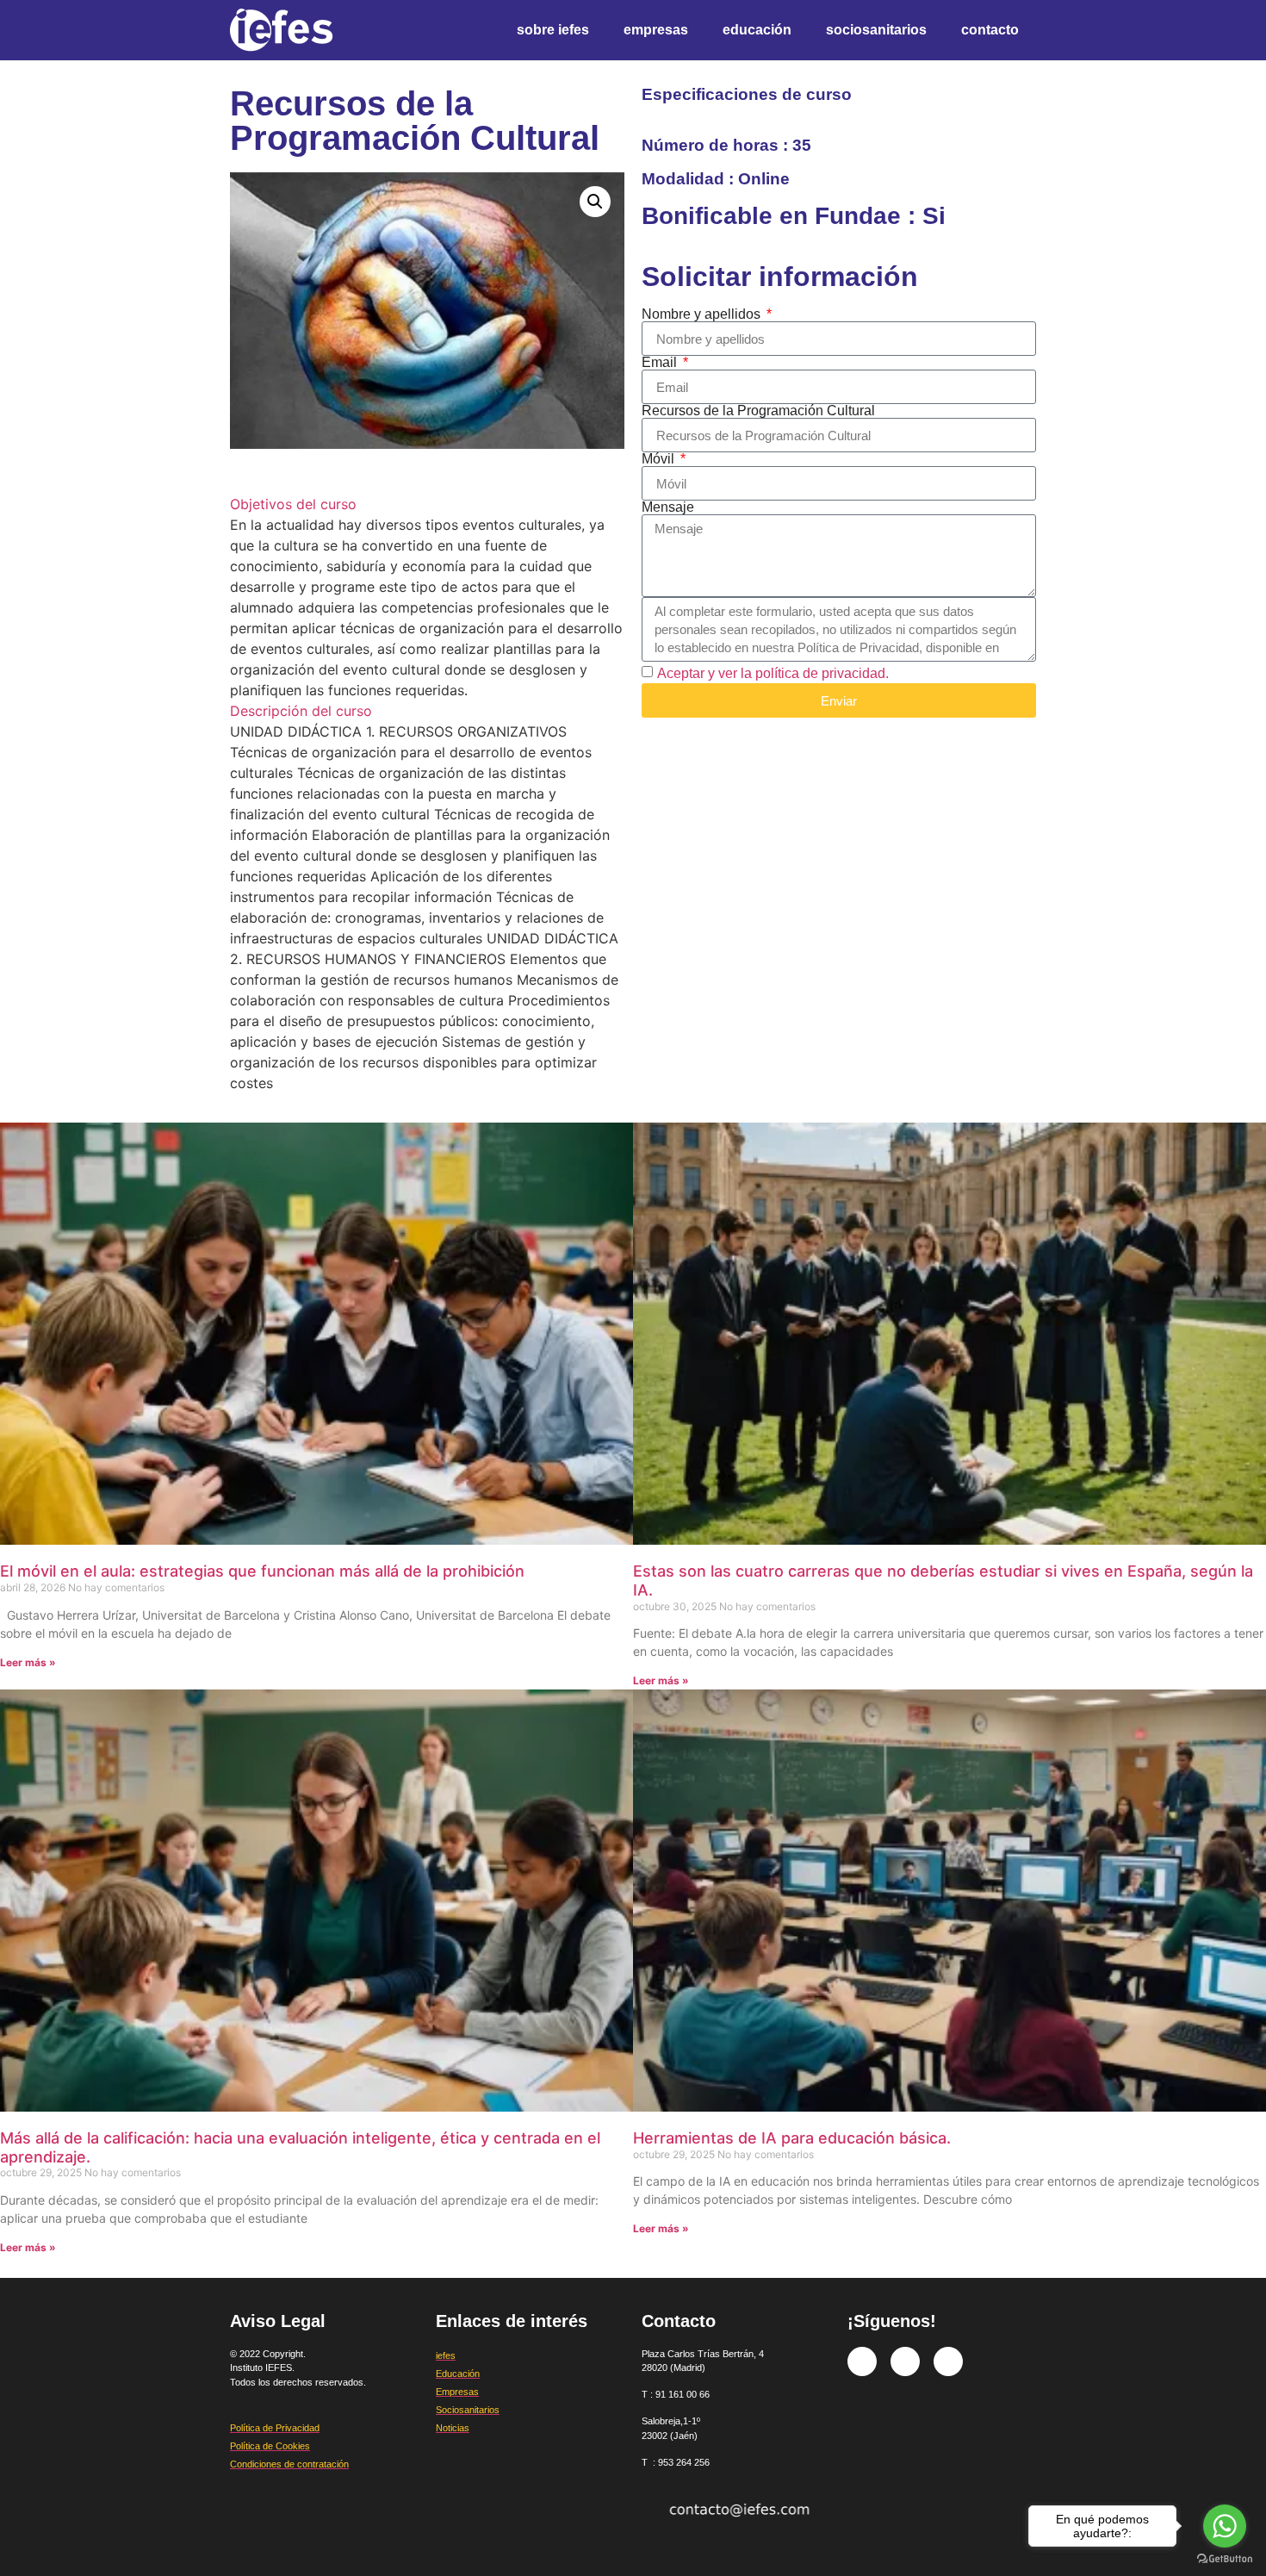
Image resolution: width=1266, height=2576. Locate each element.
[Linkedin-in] (948, 2361)
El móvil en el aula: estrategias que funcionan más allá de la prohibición (262, 1571)
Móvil (660, 459)
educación (757, 30)
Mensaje (668, 507)
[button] (595, 202)
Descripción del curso (301, 711)
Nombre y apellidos (703, 314)
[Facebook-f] (862, 2361)
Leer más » (28, 1662)
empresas (656, 30)
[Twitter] (905, 2361)
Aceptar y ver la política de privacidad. (773, 673)
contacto (990, 30)
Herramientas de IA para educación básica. (792, 2138)
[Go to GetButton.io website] (1225, 2559)
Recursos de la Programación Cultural (758, 411)
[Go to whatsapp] (1225, 2526)
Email (661, 363)
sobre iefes (553, 30)
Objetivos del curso (293, 504)
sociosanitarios (876, 30)
